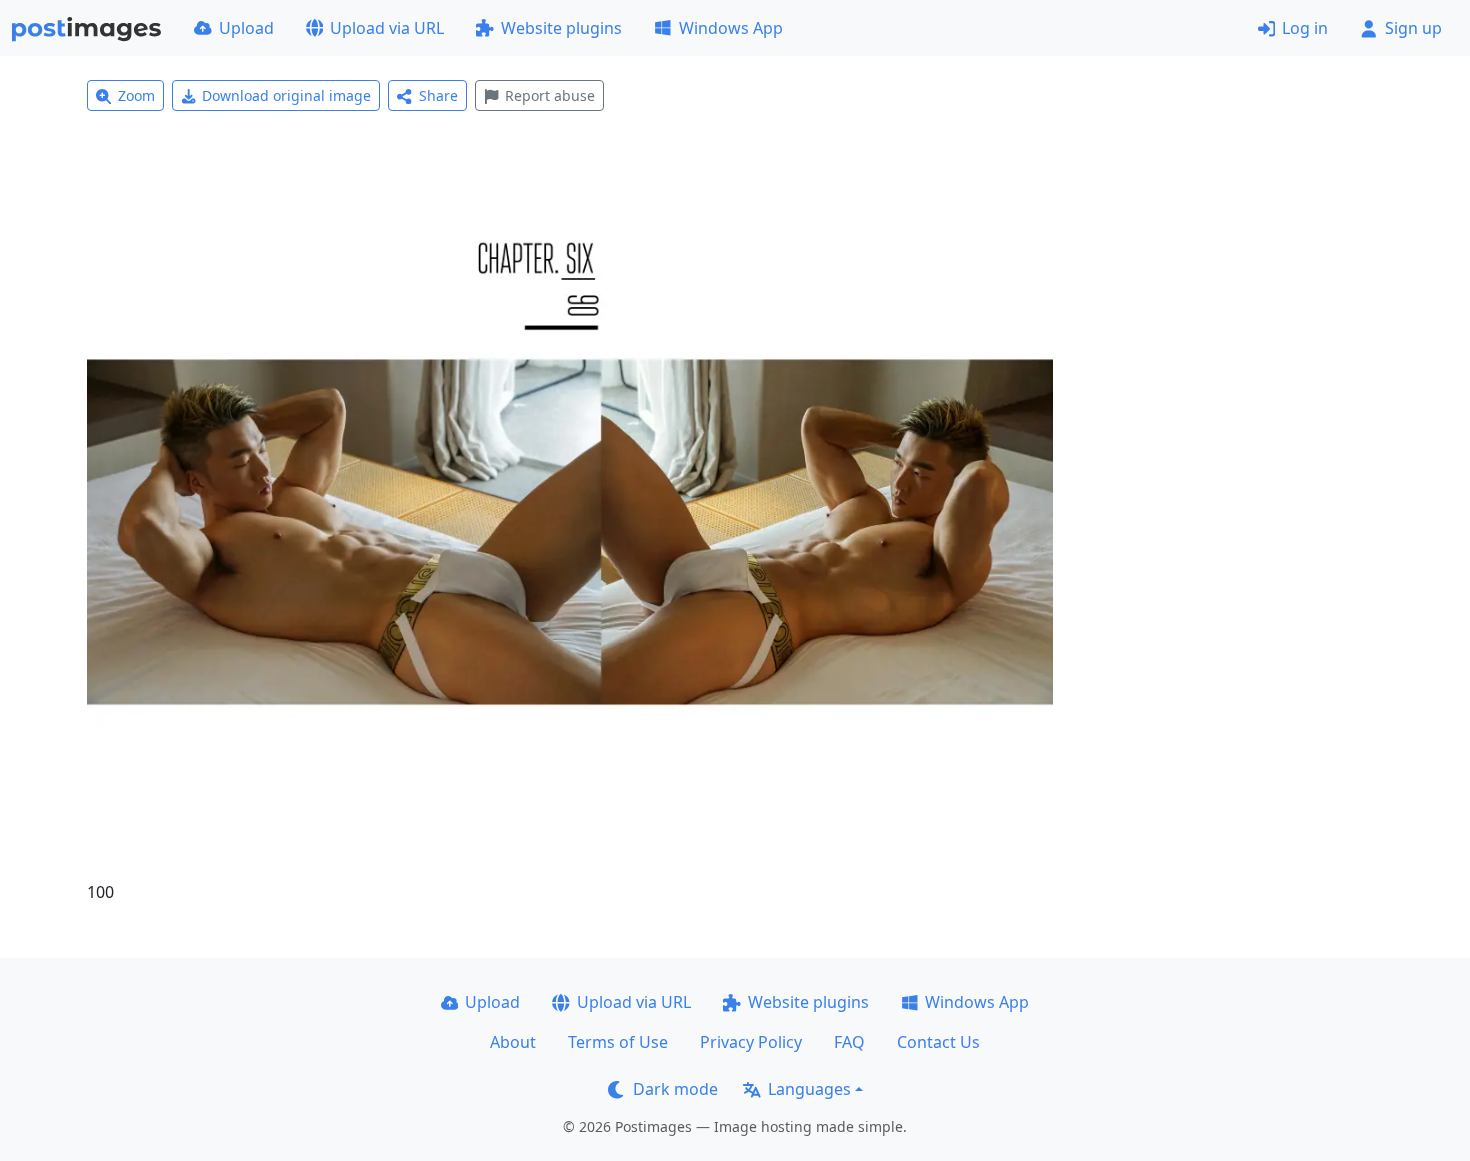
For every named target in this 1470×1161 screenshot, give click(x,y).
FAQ (849, 1042)
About (513, 1042)
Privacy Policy (751, 1042)
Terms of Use (618, 1042)
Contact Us (938, 1042)
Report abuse (550, 95)
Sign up (1413, 28)
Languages (809, 1089)
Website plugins (561, 28)
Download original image (286, 95)
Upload (246, 28)
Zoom (136, 95)
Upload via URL (387, 28)
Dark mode (675, 1089)
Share (438, 95)
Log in (1305, 28)
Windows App (731, 28)
